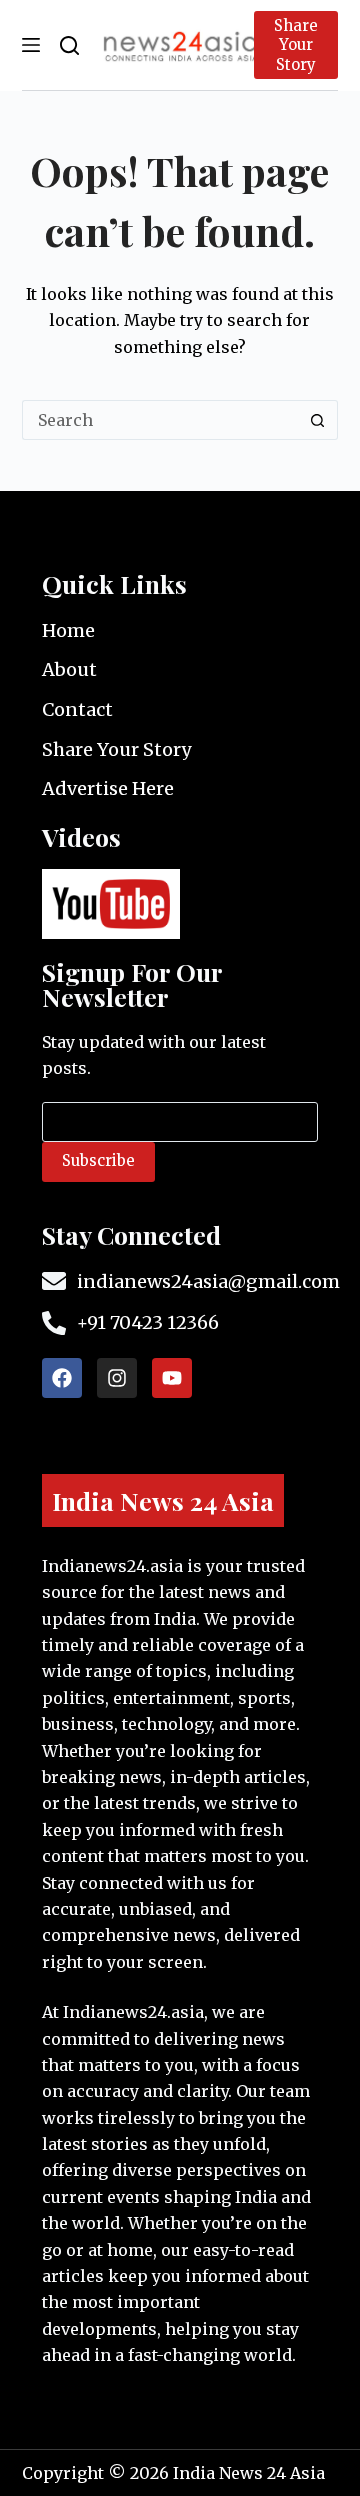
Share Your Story (296, 45)
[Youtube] (172, 1378)
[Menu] (31, 45)
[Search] (69, 45)
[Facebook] (62, 1378)
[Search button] (318, 420)
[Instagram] (117, 1378)
